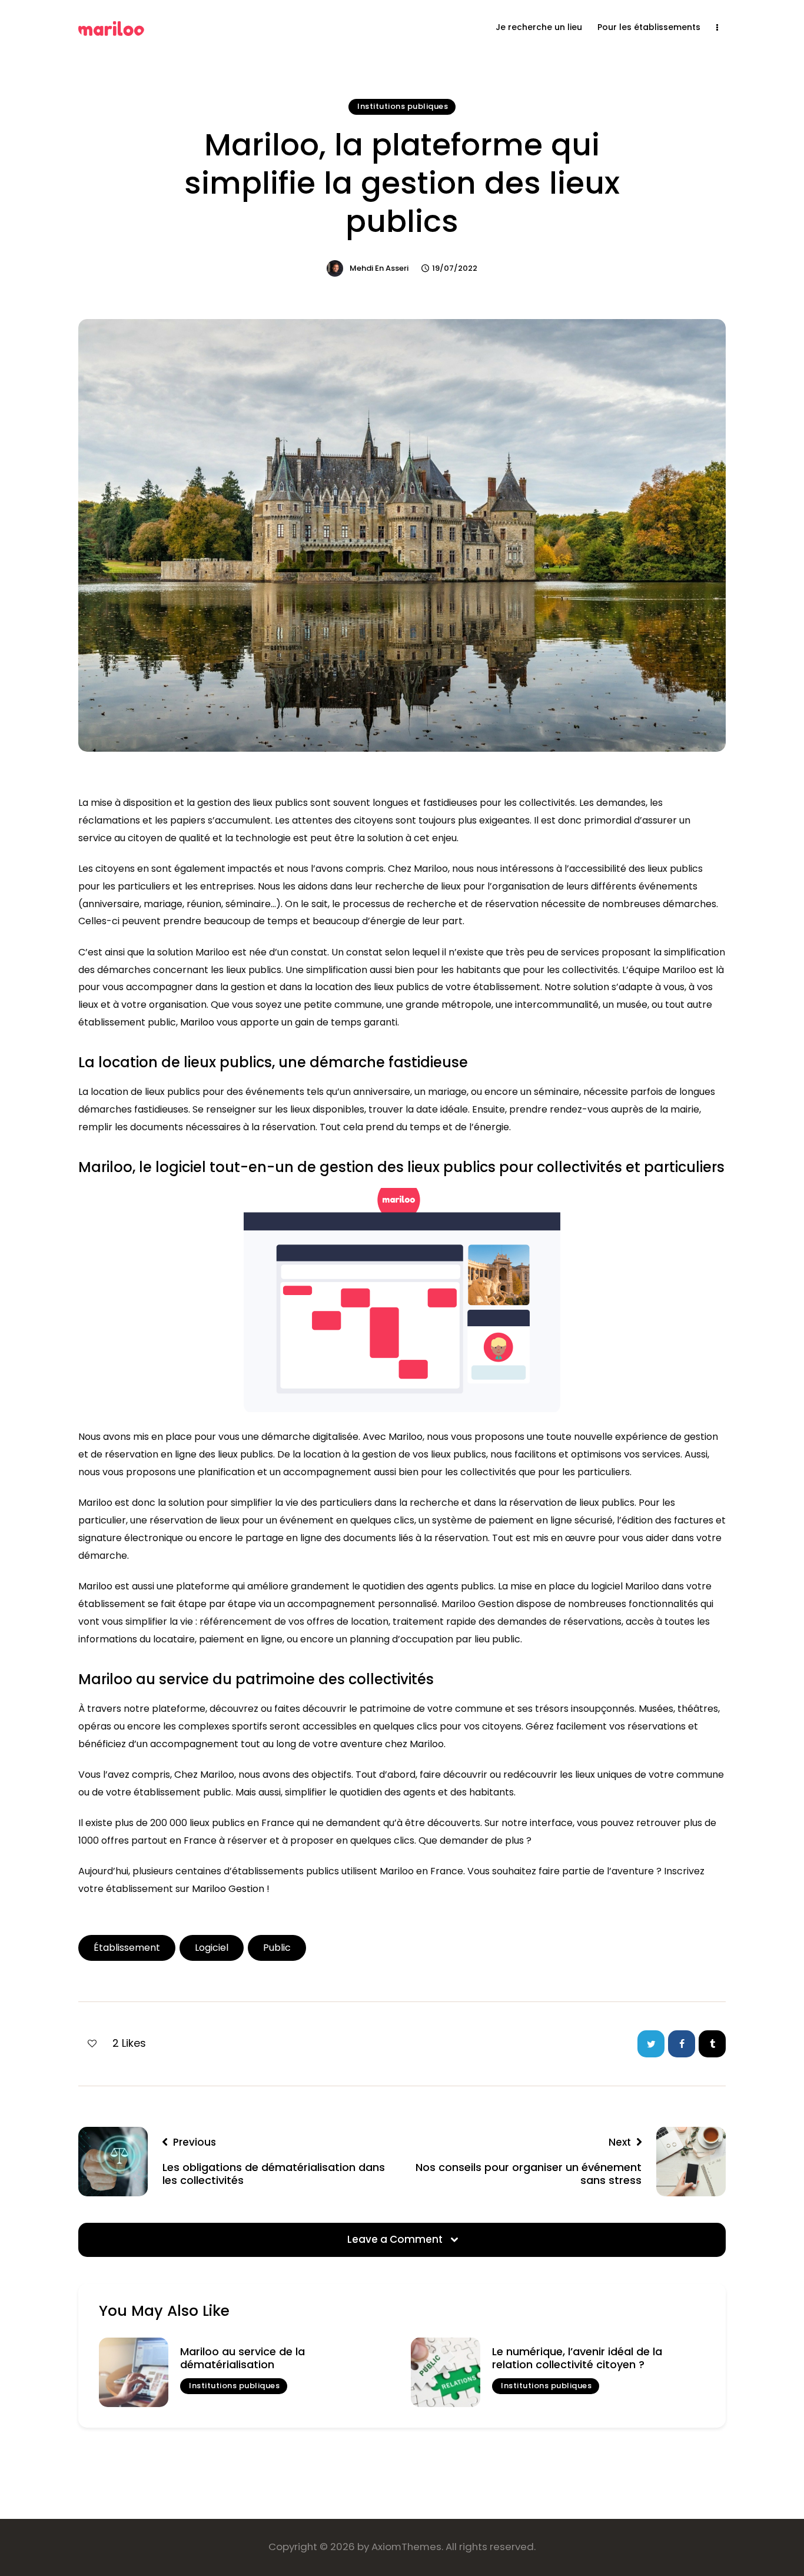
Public (277, 1948)
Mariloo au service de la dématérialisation (242, 2358)
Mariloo (197, 1022)
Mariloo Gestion (228, 1889)
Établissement (127, 1948)
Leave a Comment (396, 2239)
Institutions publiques (403, 106)
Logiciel (212, 1948)
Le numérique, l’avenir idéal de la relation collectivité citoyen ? (577, 2358)
